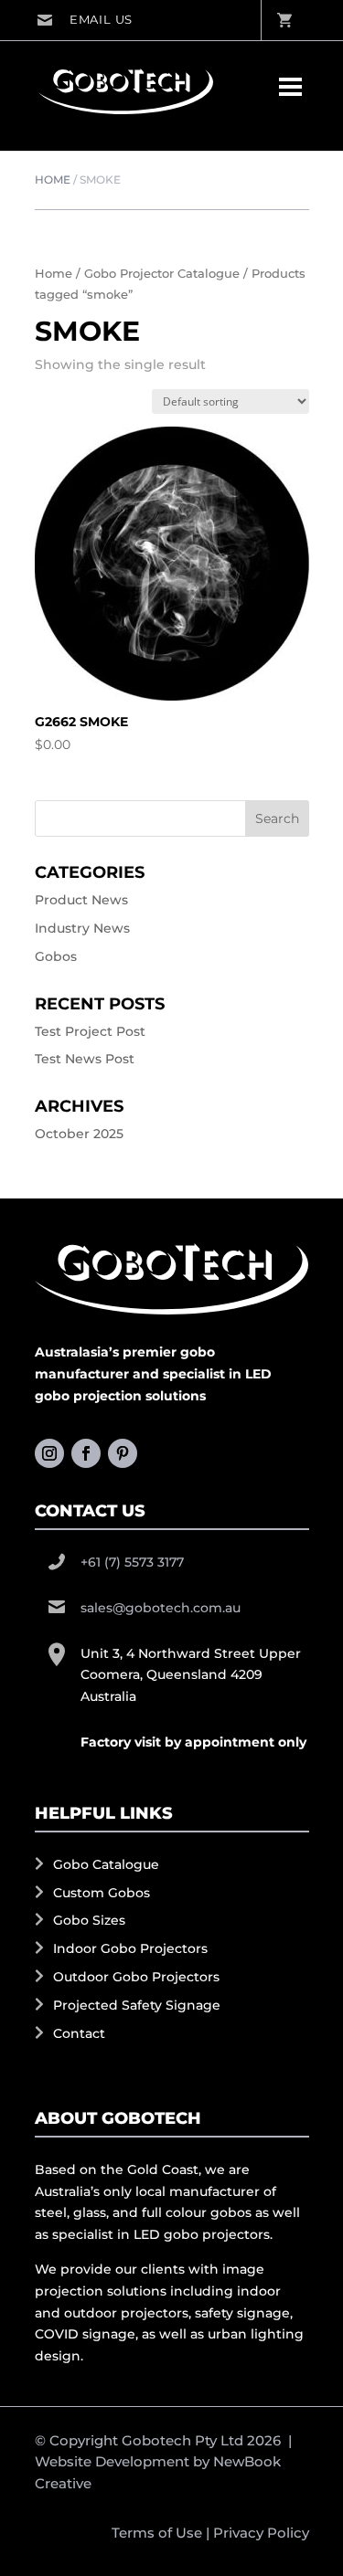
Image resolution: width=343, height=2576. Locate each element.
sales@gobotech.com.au (85, 20)
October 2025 (79, 1134)
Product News (81, 900)
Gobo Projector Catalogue (162, 274)
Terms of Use (157, 2533)
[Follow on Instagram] (49, 1453)
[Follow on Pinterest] (123, 1453)
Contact (79, 2033)
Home (53, 179)
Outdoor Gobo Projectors (136, 1977)
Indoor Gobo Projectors (130, 1948)
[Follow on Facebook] (86, 1453)
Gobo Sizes (89, 1920)
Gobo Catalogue (106, 1864)
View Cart (284, 20)
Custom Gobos (102, 1893)
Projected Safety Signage (137, 2005)
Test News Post (85, 1059)
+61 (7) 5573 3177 (132, 1562)
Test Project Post (90, 1031)
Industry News (82, 928)
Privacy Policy (261, 2533)
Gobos (56, 956)
